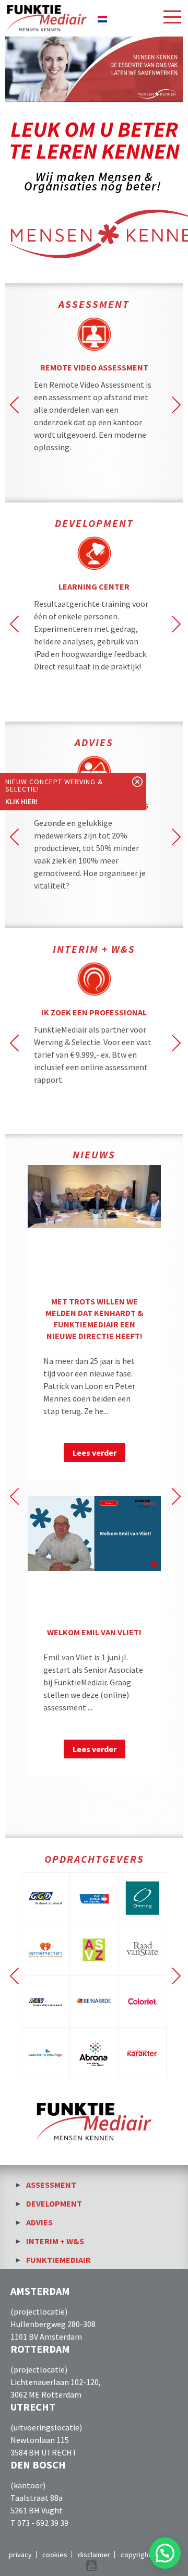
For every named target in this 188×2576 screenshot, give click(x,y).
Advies (39, 2222)
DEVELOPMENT (94, 523)
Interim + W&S (94, 949)
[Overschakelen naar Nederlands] (102, 18)
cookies (55, 2555)
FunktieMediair (58, 2260)
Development (54, 2203)
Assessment (51, 2185)
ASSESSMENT (94, 304)
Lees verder (95, 1453)
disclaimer (94, 2555)
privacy (20, 2555)
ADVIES (94, 742)
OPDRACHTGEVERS (94, 1859)
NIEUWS (94, 1154)
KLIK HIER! (21, 801)
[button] (165, 2553)
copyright (136, 2555)
